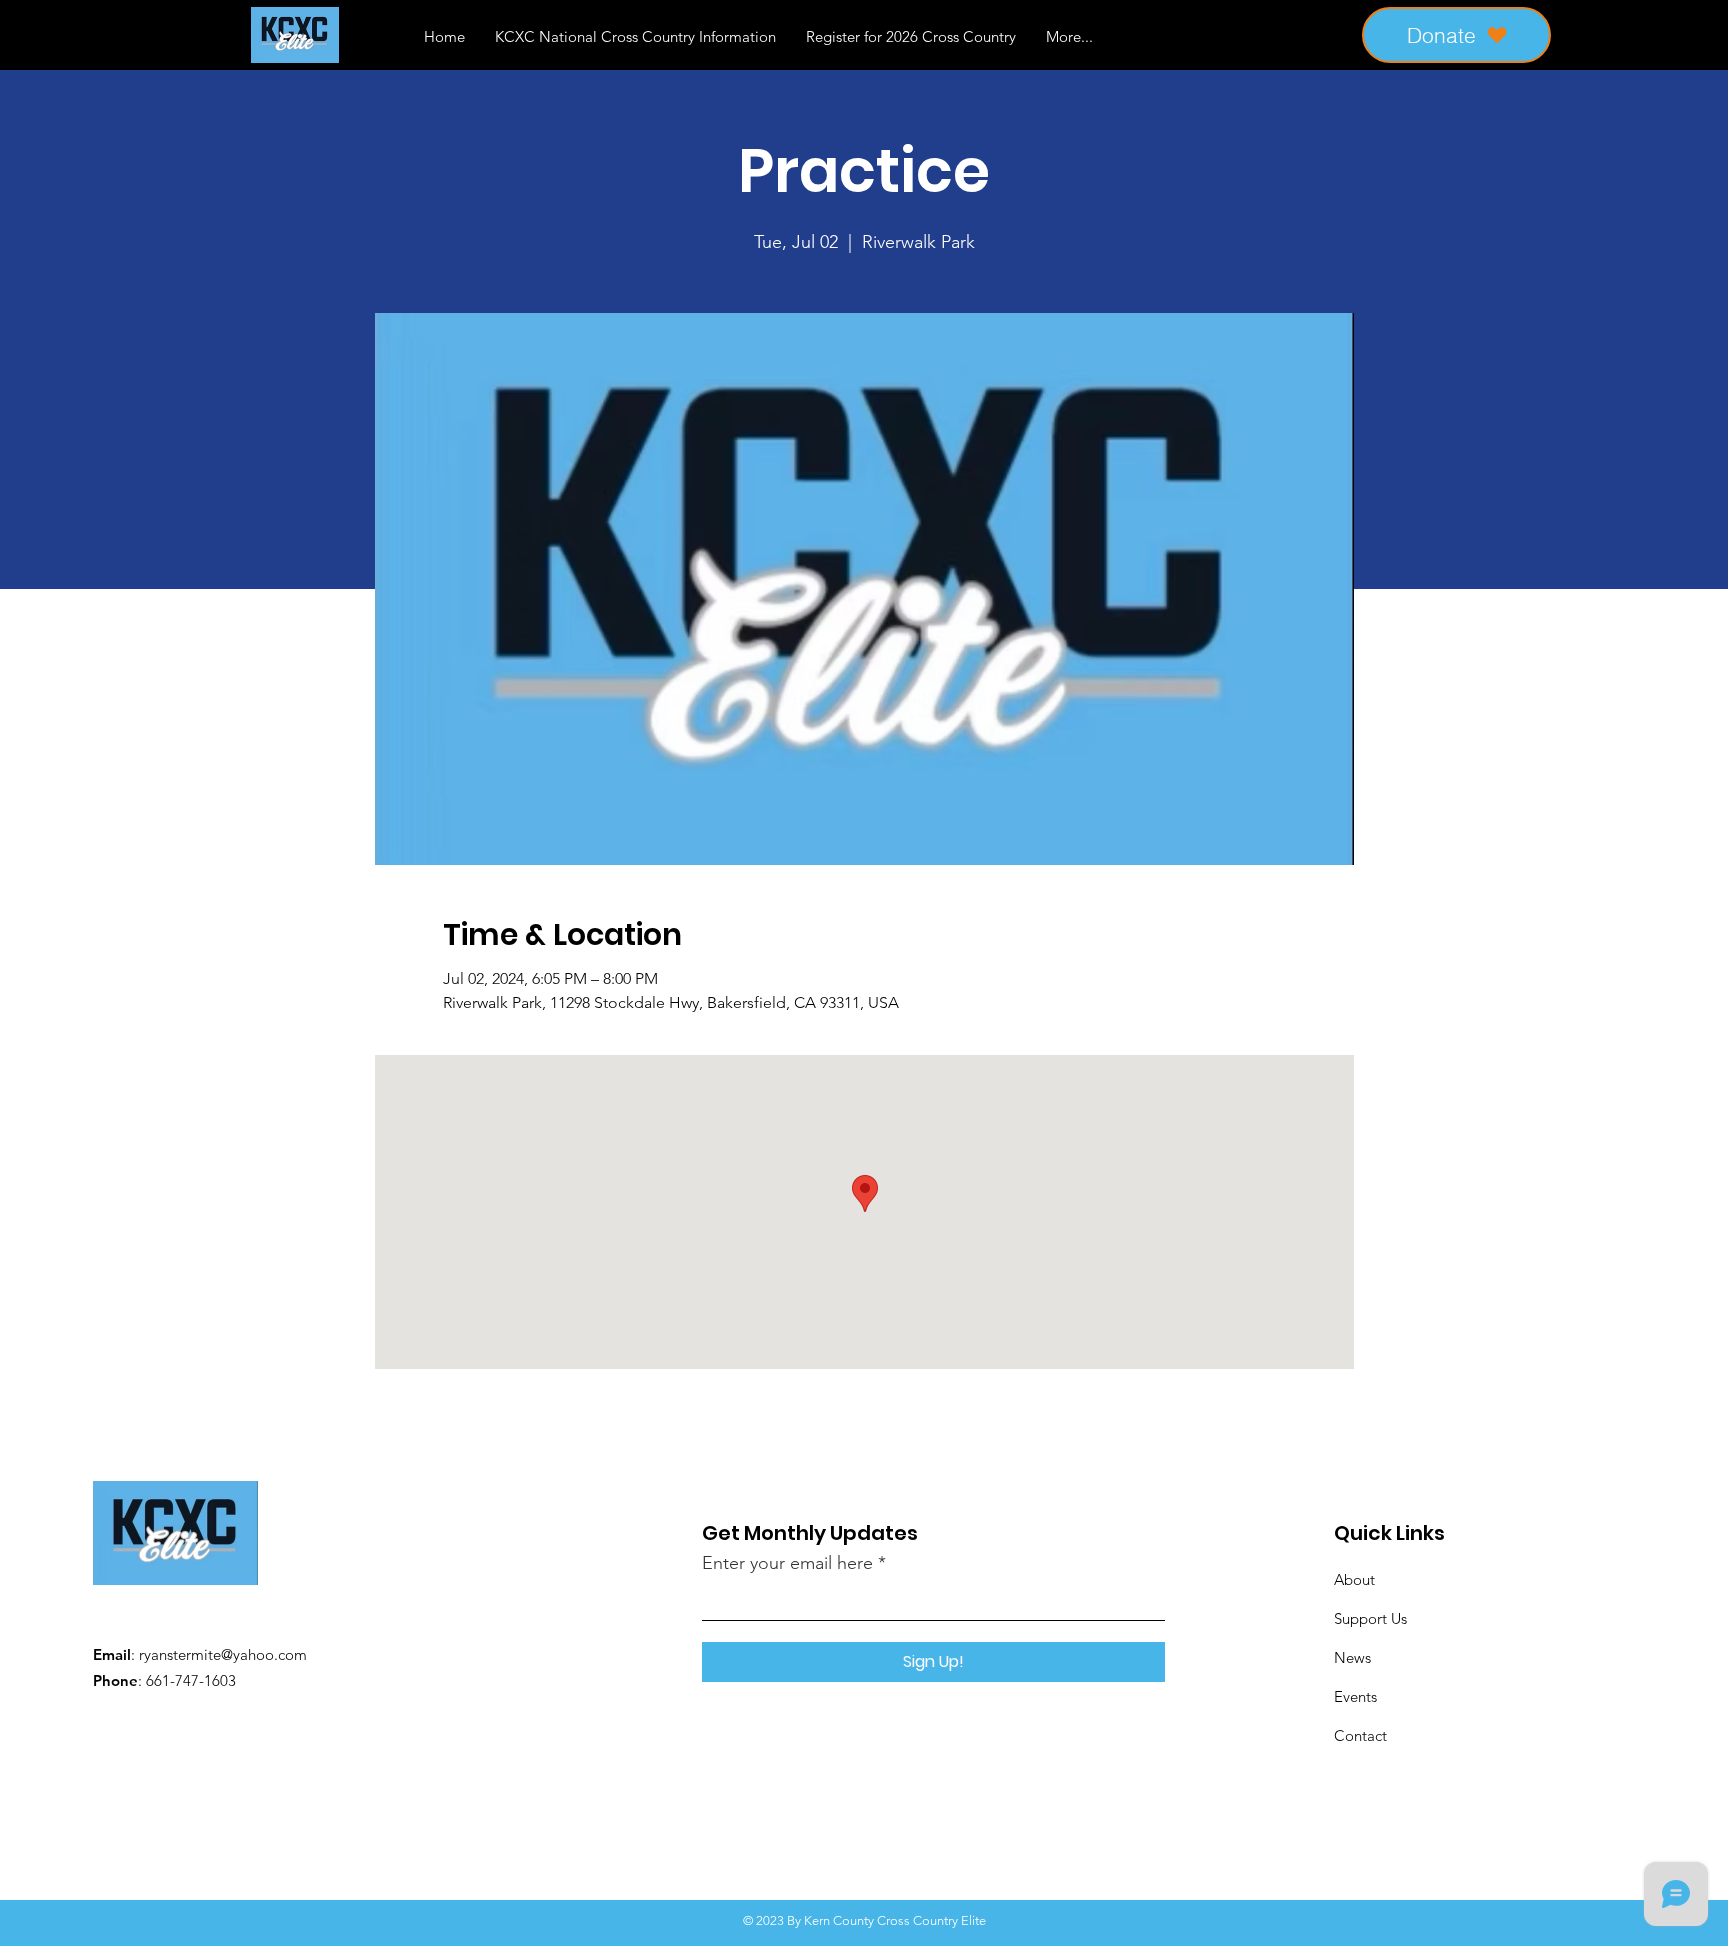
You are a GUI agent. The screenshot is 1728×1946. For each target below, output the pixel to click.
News (1352, 1657)
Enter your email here (787, 1563)
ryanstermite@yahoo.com (223, 1654)
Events (1355, 1696)
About (1354, 1579)
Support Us (1370, 1618)
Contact (1360, 1735)
